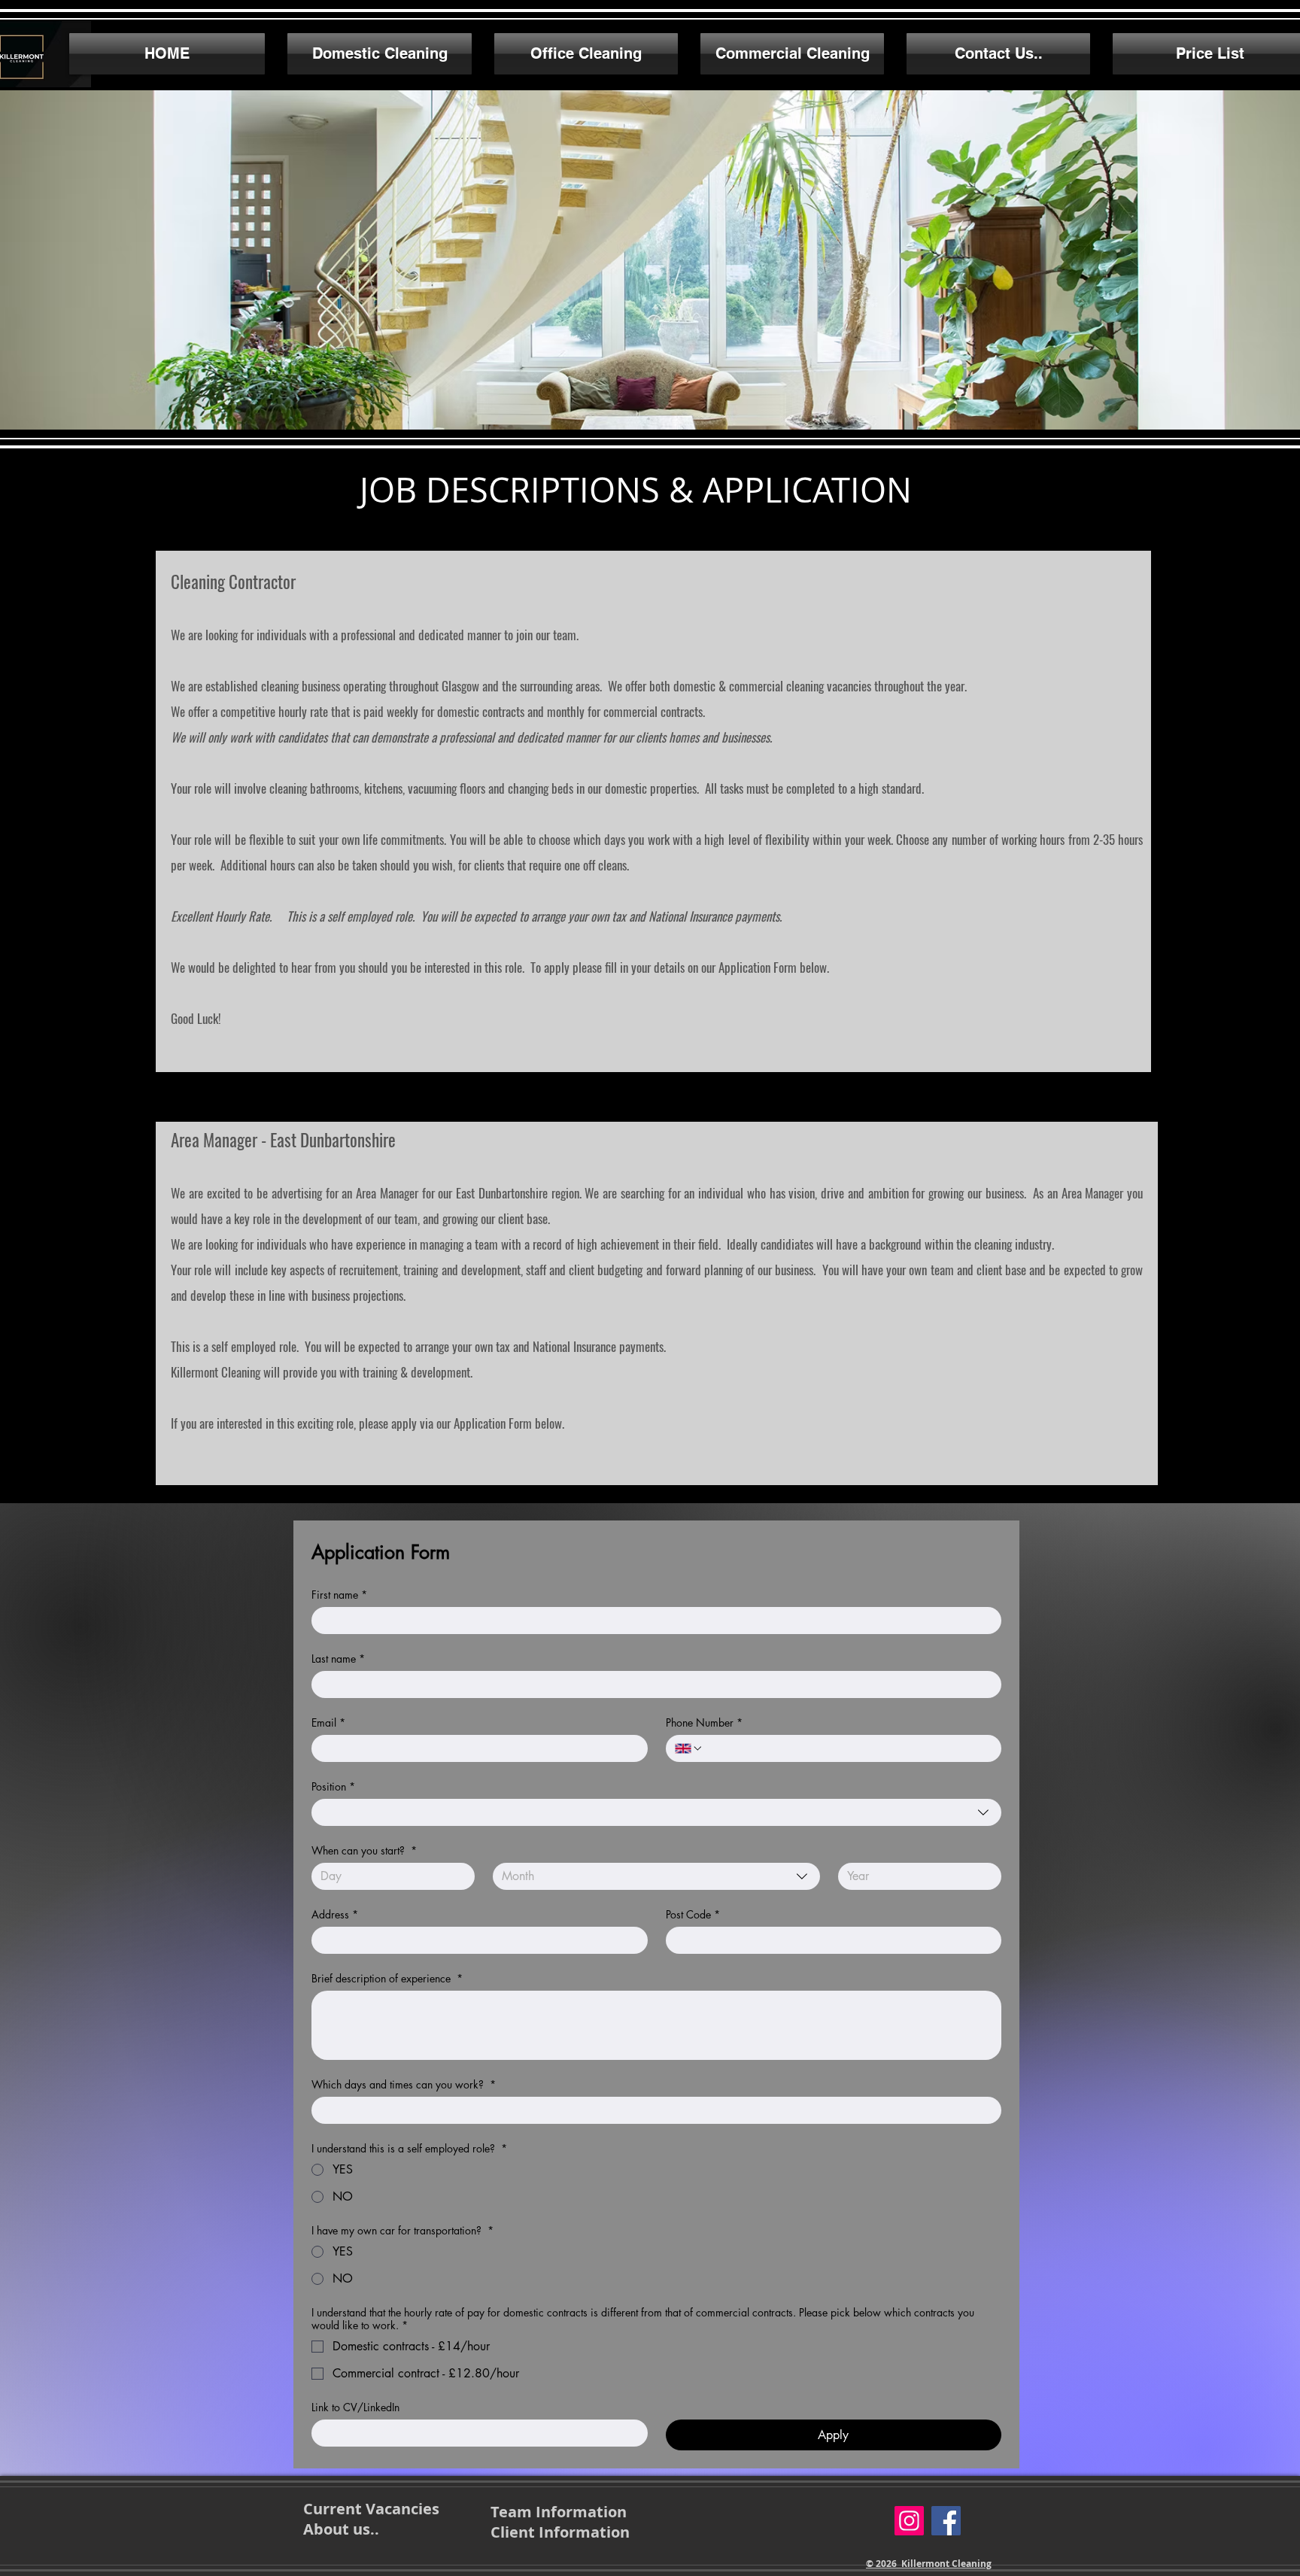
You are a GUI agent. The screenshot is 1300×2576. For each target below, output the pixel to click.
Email (328, 1722)
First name (339, 1595)
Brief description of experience (387, 1978)
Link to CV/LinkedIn (355, 2407)
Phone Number (704, 1722)
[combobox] (656, 1812)
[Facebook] (946, 2521)
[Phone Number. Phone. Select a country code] (689, 1748)
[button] (650, 260)
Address (335, 1914)
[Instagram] (909, 2521)
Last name (338, 1659)
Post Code (693, 1914)
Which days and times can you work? (404, 2084)
